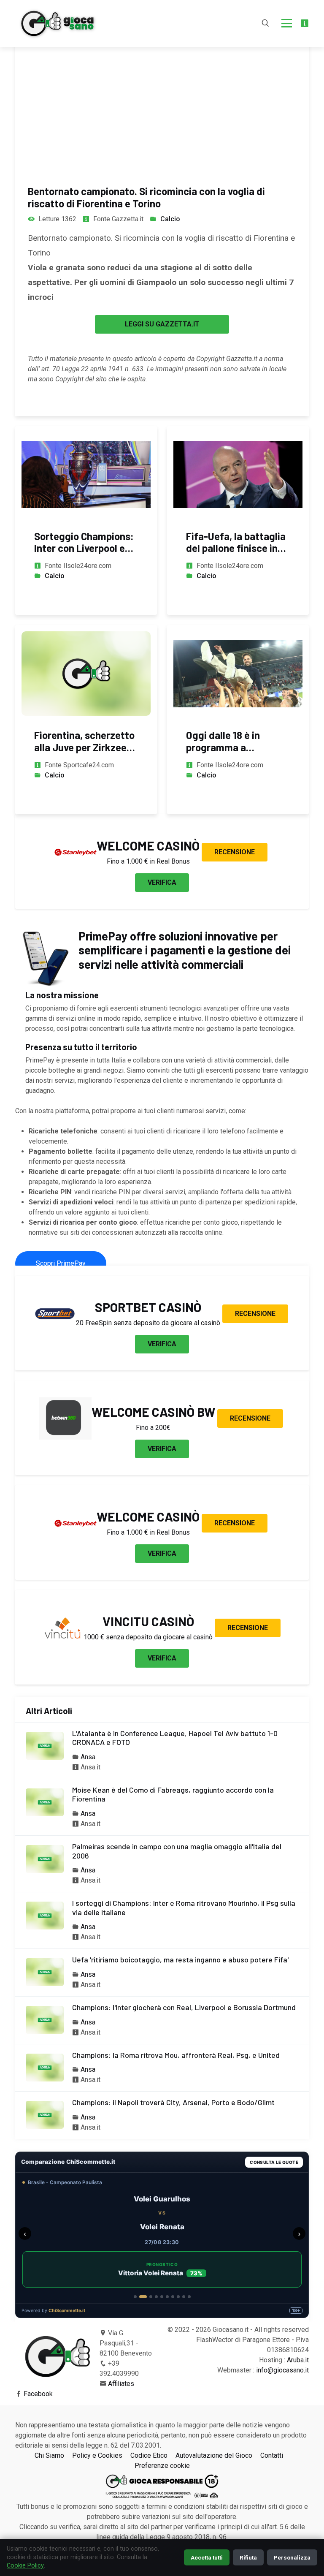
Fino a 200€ (153, 1428)
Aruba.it (298, 2360)
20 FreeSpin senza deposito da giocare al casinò (148, 1323)
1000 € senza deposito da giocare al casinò (148, 1637)
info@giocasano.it (282, 2370)
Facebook (38, 2394)
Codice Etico (149, 2455)
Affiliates (121, 2384)
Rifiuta (248, 2557)
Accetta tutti (207, 2557)
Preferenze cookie (162, 2466)
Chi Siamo (49, 2455)
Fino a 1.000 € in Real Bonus (148, 861)
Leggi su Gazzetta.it (162, 324)
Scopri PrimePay (61, 1263)
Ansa (88, 1757)
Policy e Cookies (97, 2455)
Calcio (170, 219)
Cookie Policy (25, 2566)
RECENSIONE (235, 852)
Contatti (272, 2455)
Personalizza (292, 2557)
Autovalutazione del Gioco (214, 2455)
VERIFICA (162, 882)
